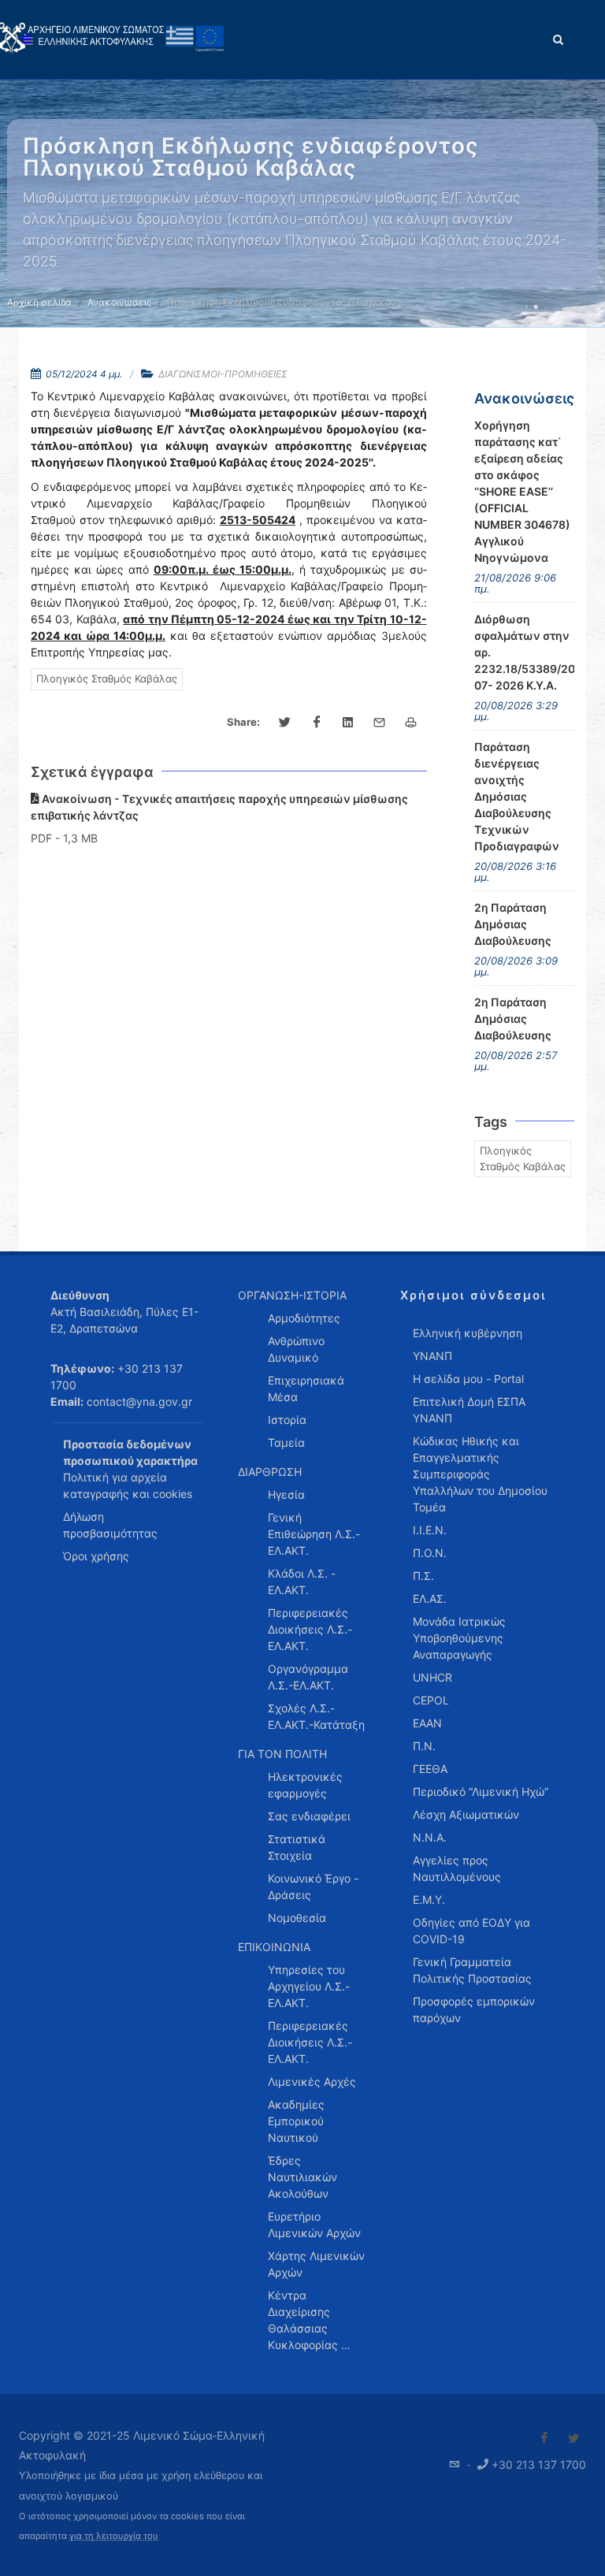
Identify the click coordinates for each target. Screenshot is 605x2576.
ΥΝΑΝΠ (432, 1356)
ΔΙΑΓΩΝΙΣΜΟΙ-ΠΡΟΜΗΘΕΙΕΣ (223, 374)
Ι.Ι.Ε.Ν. (430, 1530)
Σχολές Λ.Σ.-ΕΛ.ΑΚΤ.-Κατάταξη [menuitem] (316, 1716)
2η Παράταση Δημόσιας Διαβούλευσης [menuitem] (513, 924)
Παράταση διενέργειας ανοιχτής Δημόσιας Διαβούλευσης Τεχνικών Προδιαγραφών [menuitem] (517, 796)
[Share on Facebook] (317, 723)
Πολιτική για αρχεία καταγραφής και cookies (128, 1485)
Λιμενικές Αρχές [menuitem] (312, 2082)
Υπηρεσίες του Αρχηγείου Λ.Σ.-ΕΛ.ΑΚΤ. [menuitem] (309, 1986)
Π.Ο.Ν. (430, 1553)
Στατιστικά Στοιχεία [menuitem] (297, 1847)
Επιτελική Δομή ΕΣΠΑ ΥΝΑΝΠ (469, 1410)
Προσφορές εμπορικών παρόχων (474, 2009)
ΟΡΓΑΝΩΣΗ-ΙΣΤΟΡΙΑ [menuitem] (292, 1295)
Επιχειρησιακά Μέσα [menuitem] (306, 1388)
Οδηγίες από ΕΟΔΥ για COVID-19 (471, 1931)
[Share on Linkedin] (348, 723)
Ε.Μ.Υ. (429, 1899)
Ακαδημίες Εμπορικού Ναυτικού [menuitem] (296, 2121)
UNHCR (432, 1677)
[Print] (411, 723)
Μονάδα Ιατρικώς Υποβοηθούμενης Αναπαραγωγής (459, 1638)
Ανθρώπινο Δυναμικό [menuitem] (296, 1349)
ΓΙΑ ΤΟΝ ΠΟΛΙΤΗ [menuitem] (282, 1754)
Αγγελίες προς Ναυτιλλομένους (457, 1868)
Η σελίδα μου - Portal (468, 1379)
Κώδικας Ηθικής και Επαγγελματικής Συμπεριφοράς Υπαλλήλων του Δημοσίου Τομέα (480, 1474)
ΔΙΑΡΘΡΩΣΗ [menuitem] (270, 1472)
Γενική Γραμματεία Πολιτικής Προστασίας (472, 1970)
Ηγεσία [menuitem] (286, 1494)
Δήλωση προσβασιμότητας (110, 1525)
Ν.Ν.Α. (430, 1837)
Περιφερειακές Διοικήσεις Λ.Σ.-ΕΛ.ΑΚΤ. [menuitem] (310, 1629)
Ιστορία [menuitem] (287, 1420)
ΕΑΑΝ (427, 1723)
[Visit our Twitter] (573, 2438)
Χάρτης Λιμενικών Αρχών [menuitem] (316, 2264)
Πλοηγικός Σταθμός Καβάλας (107, 678)
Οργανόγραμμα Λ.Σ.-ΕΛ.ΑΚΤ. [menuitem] (308, 1677)
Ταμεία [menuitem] (286, 1442)
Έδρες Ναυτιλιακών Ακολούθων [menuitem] (302, 2177)
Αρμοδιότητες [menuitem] (304, 1318)
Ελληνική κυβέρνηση (468, 1333)
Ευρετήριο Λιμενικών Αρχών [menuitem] (314, 2225)
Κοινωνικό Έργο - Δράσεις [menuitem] (313, 1886)
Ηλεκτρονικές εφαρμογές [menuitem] (305, 1785)
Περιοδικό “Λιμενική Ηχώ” (481, 1792)
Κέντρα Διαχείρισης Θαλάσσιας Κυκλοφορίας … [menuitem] (309, 2320)
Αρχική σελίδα (39, 302)
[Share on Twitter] (285, 723)
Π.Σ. (423, 1576)
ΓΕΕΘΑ (430, 1769)
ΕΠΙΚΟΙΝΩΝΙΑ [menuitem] (274, 1947)
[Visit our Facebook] (544, 2438)
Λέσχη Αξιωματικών (466, 1814)
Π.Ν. (424, 1746)
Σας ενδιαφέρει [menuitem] (309, 1816)
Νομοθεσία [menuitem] (297, 1918)
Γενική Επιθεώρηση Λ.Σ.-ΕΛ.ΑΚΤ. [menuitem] (314, 1534)
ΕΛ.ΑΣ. (430, 1598)
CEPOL (431, 1700)
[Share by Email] (380, 723)
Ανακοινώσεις (119, 302)
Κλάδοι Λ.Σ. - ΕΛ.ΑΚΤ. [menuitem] (302, 1582)
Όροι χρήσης (96, 1556)
